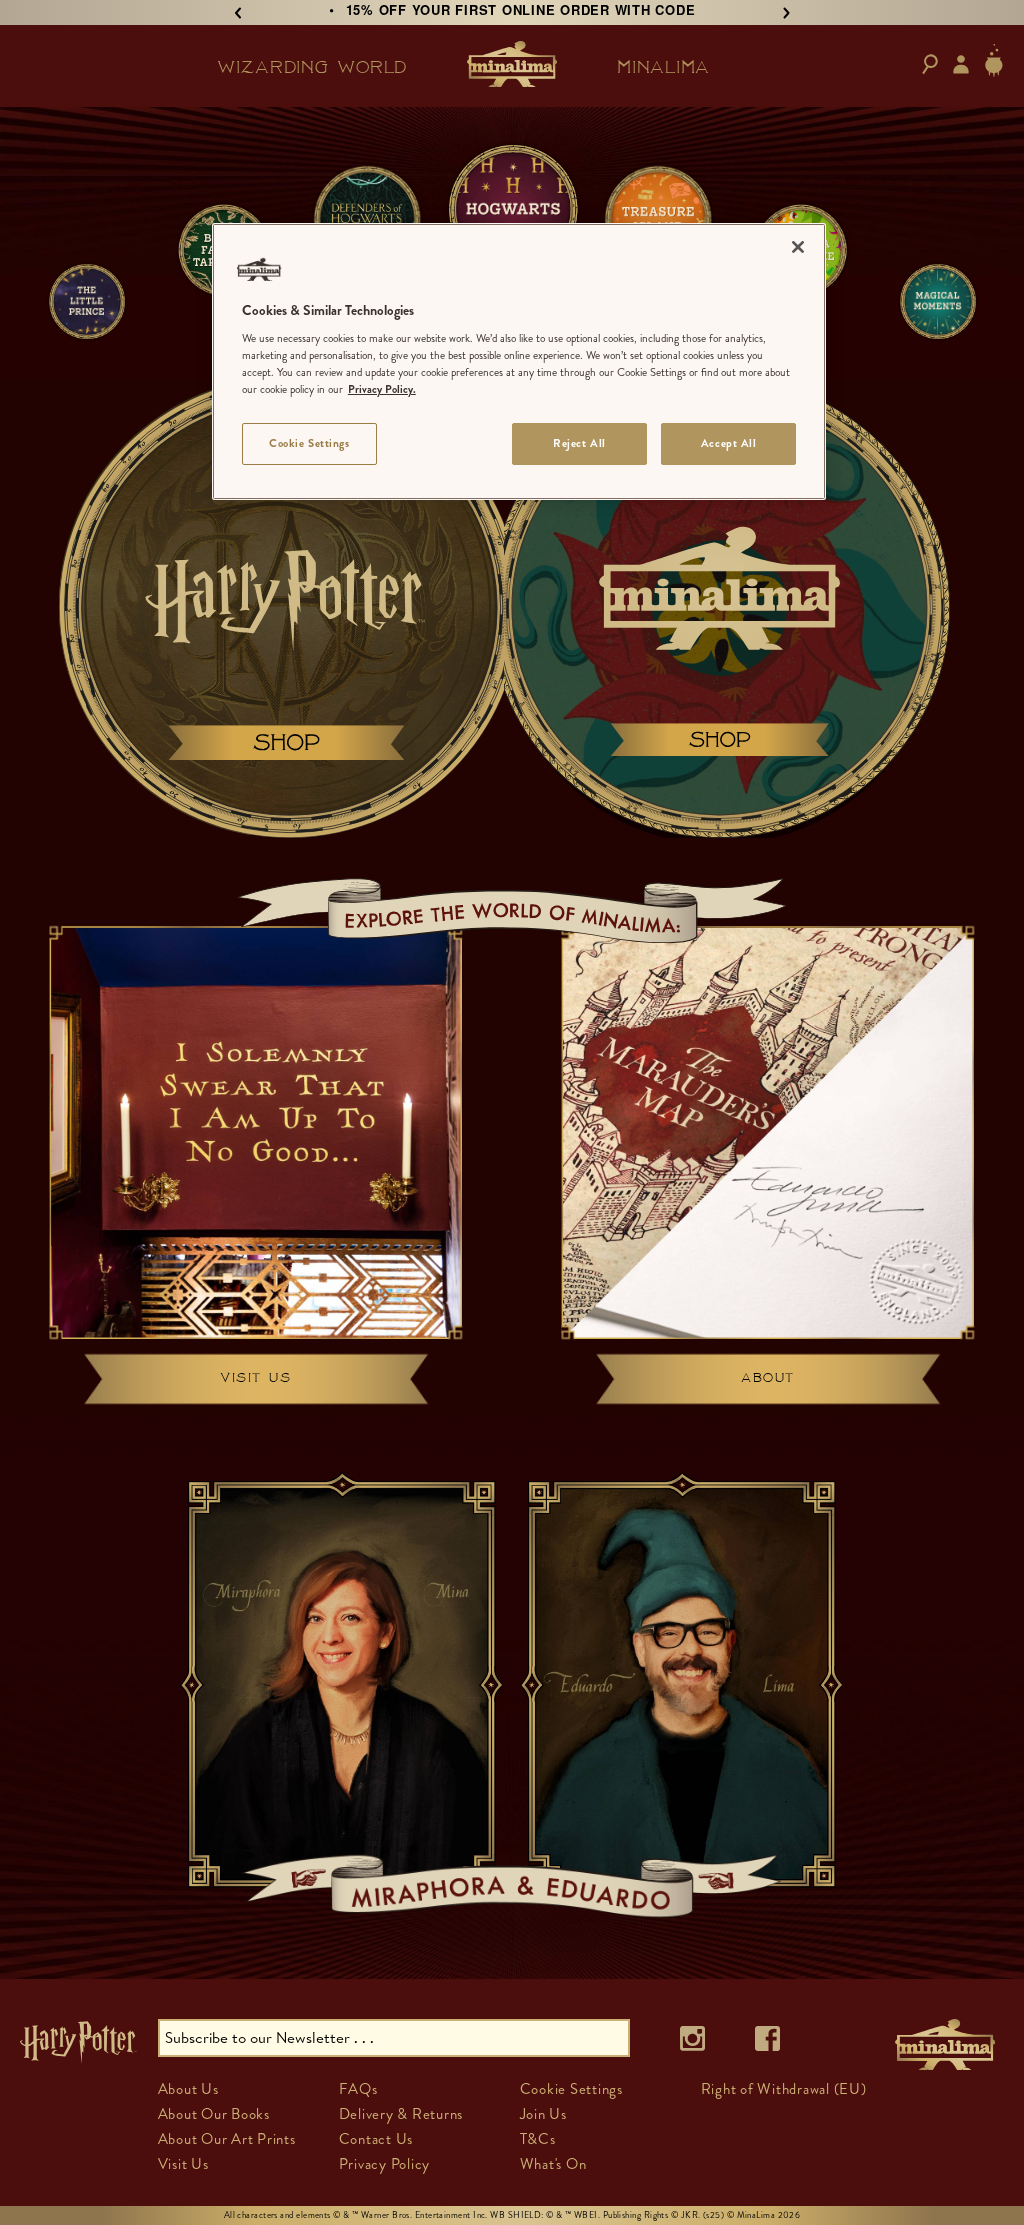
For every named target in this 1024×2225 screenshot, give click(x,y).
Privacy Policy (385, 2164)
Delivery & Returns (401, 2114)
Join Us (543, 2114)
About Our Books (214, 2114)
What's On (553, 2164)
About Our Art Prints (227, 2139)
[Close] (798, 247)
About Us (188, 2089)
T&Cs (538, 2139)
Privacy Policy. (382, 389)
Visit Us (183, 2164)
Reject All (579, 443)
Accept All (729, 443)
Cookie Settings (309, 443)
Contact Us (376, 2139)
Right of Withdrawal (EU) (784, 2089)
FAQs (358, 2089)
